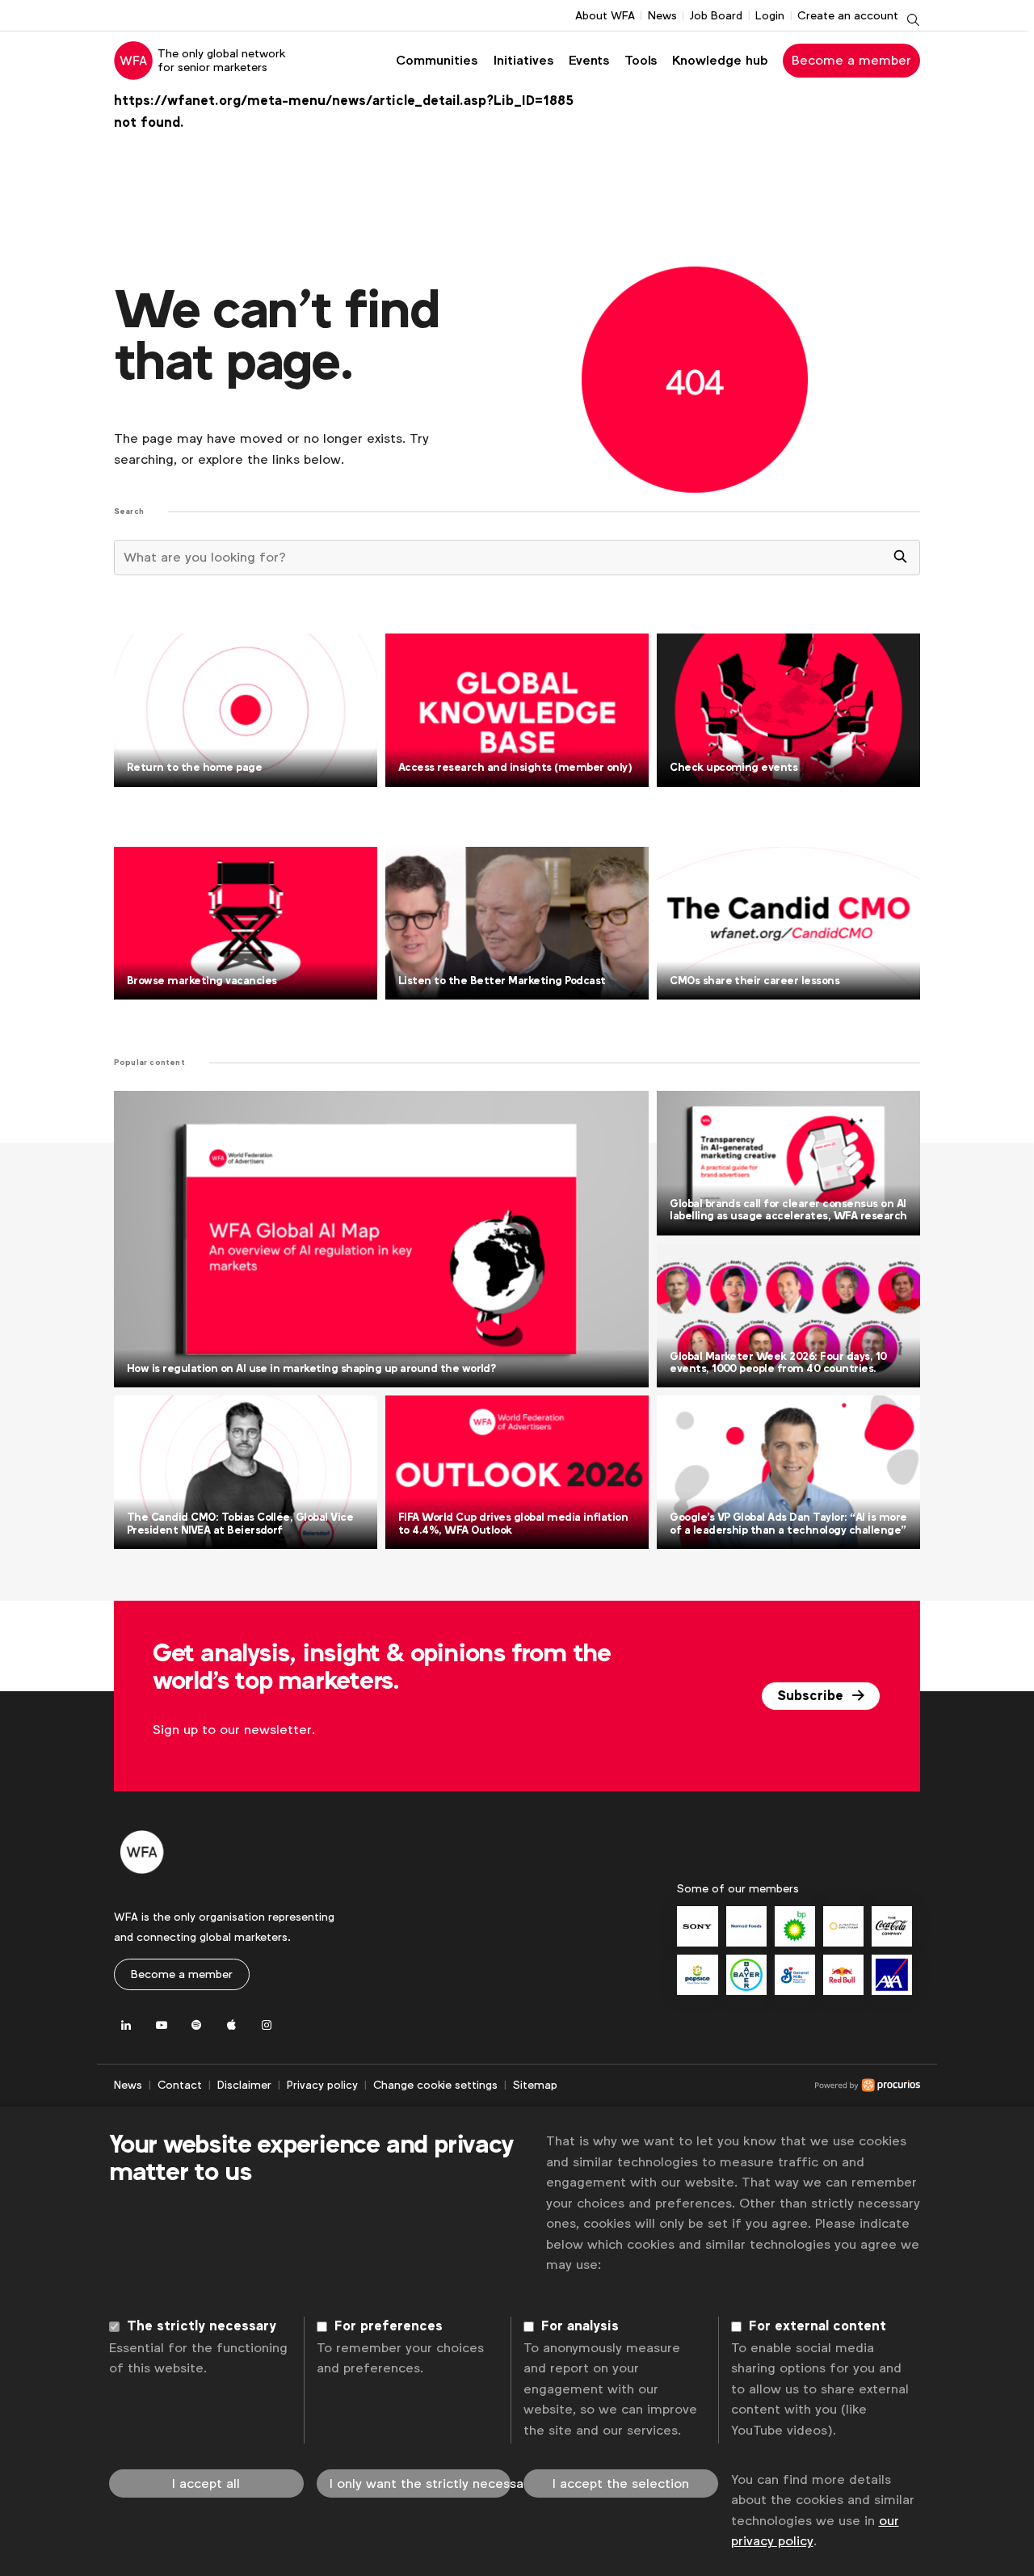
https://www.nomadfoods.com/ (746, 1926)
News (662, 15)
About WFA (605, 15)
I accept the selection (621, 2483)
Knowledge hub (720, 60)
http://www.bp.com (795, 1926)
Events (589, 60)
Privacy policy (322, 2085)
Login (770, 15)
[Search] (901, 558)
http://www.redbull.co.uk (843, 1975)
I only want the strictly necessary (420, 2483)
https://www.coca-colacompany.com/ (892, 1926)
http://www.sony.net (697, 1926)
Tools (641, 60)
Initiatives (523, 60)
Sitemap (535, 2085)
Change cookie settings (435, 2085)
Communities (437, 60)
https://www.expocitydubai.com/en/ (843, 1926)
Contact (180, 2085)
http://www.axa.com (892, 1975)
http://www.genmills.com (795, 1975)
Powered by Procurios (739, 2086)
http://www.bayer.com (746, 1975)
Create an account (848, 15)
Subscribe (812, 1696)
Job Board (716, 15)
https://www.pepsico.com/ (697, 1975)
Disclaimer (244, 2085)
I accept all (206, 2483)
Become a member (851, 60)
